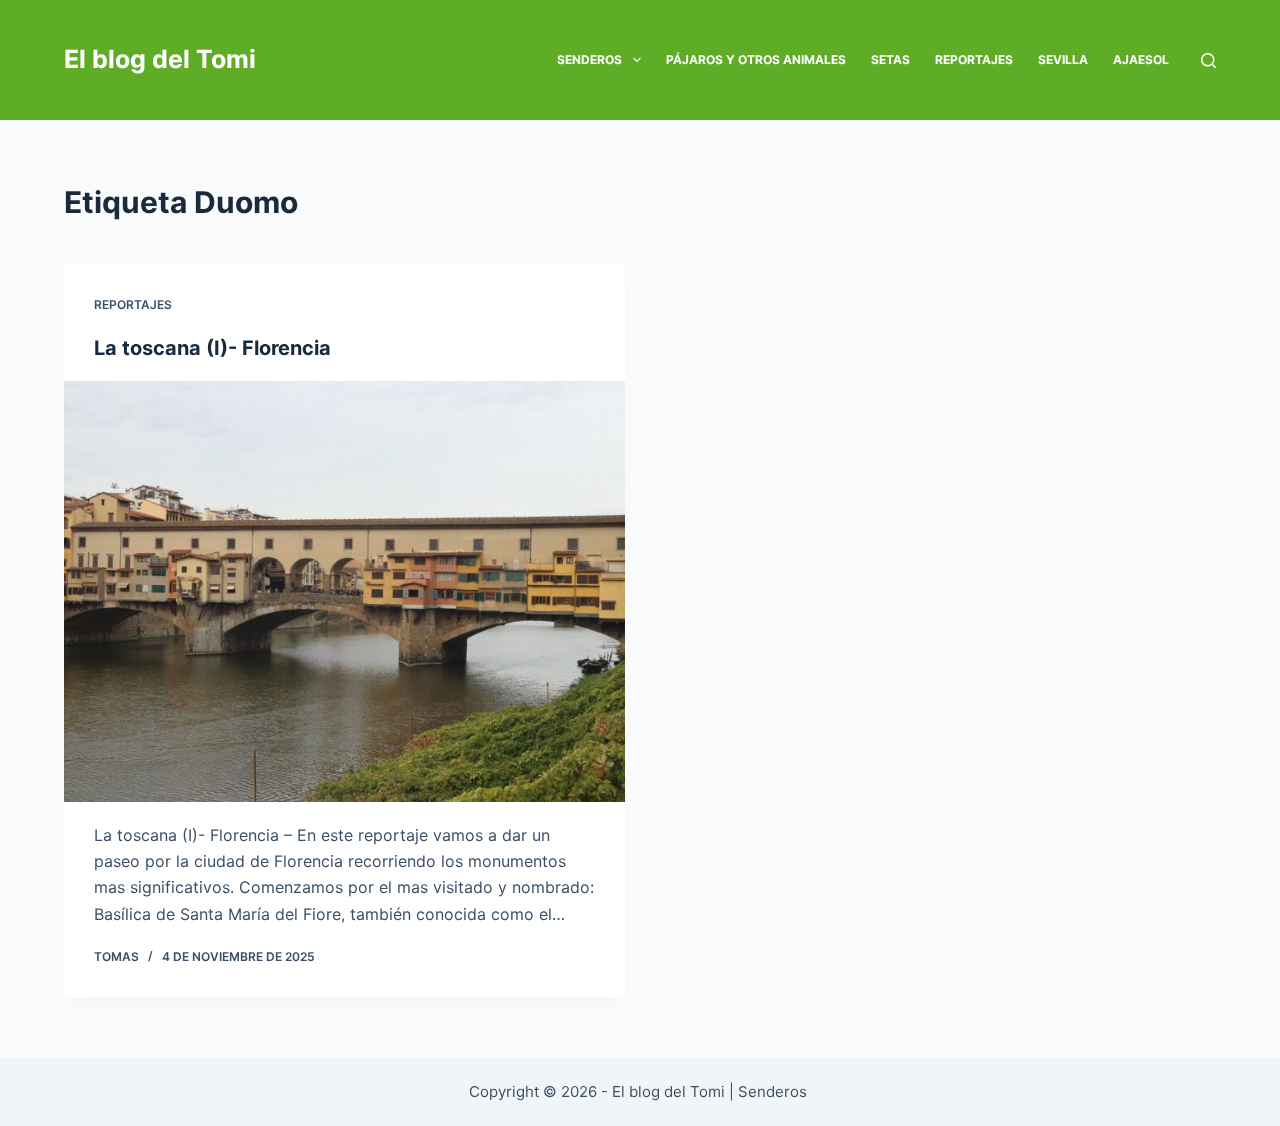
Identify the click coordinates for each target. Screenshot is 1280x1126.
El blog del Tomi (160, 59)
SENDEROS (589, 59)
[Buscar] (1208, 60)
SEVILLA (1063, 59)
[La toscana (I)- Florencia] (344, 591)
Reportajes (974, 59)
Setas (890, 59)
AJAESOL (1141, 59)
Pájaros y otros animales (756, 59)
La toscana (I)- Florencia (212, 348)
